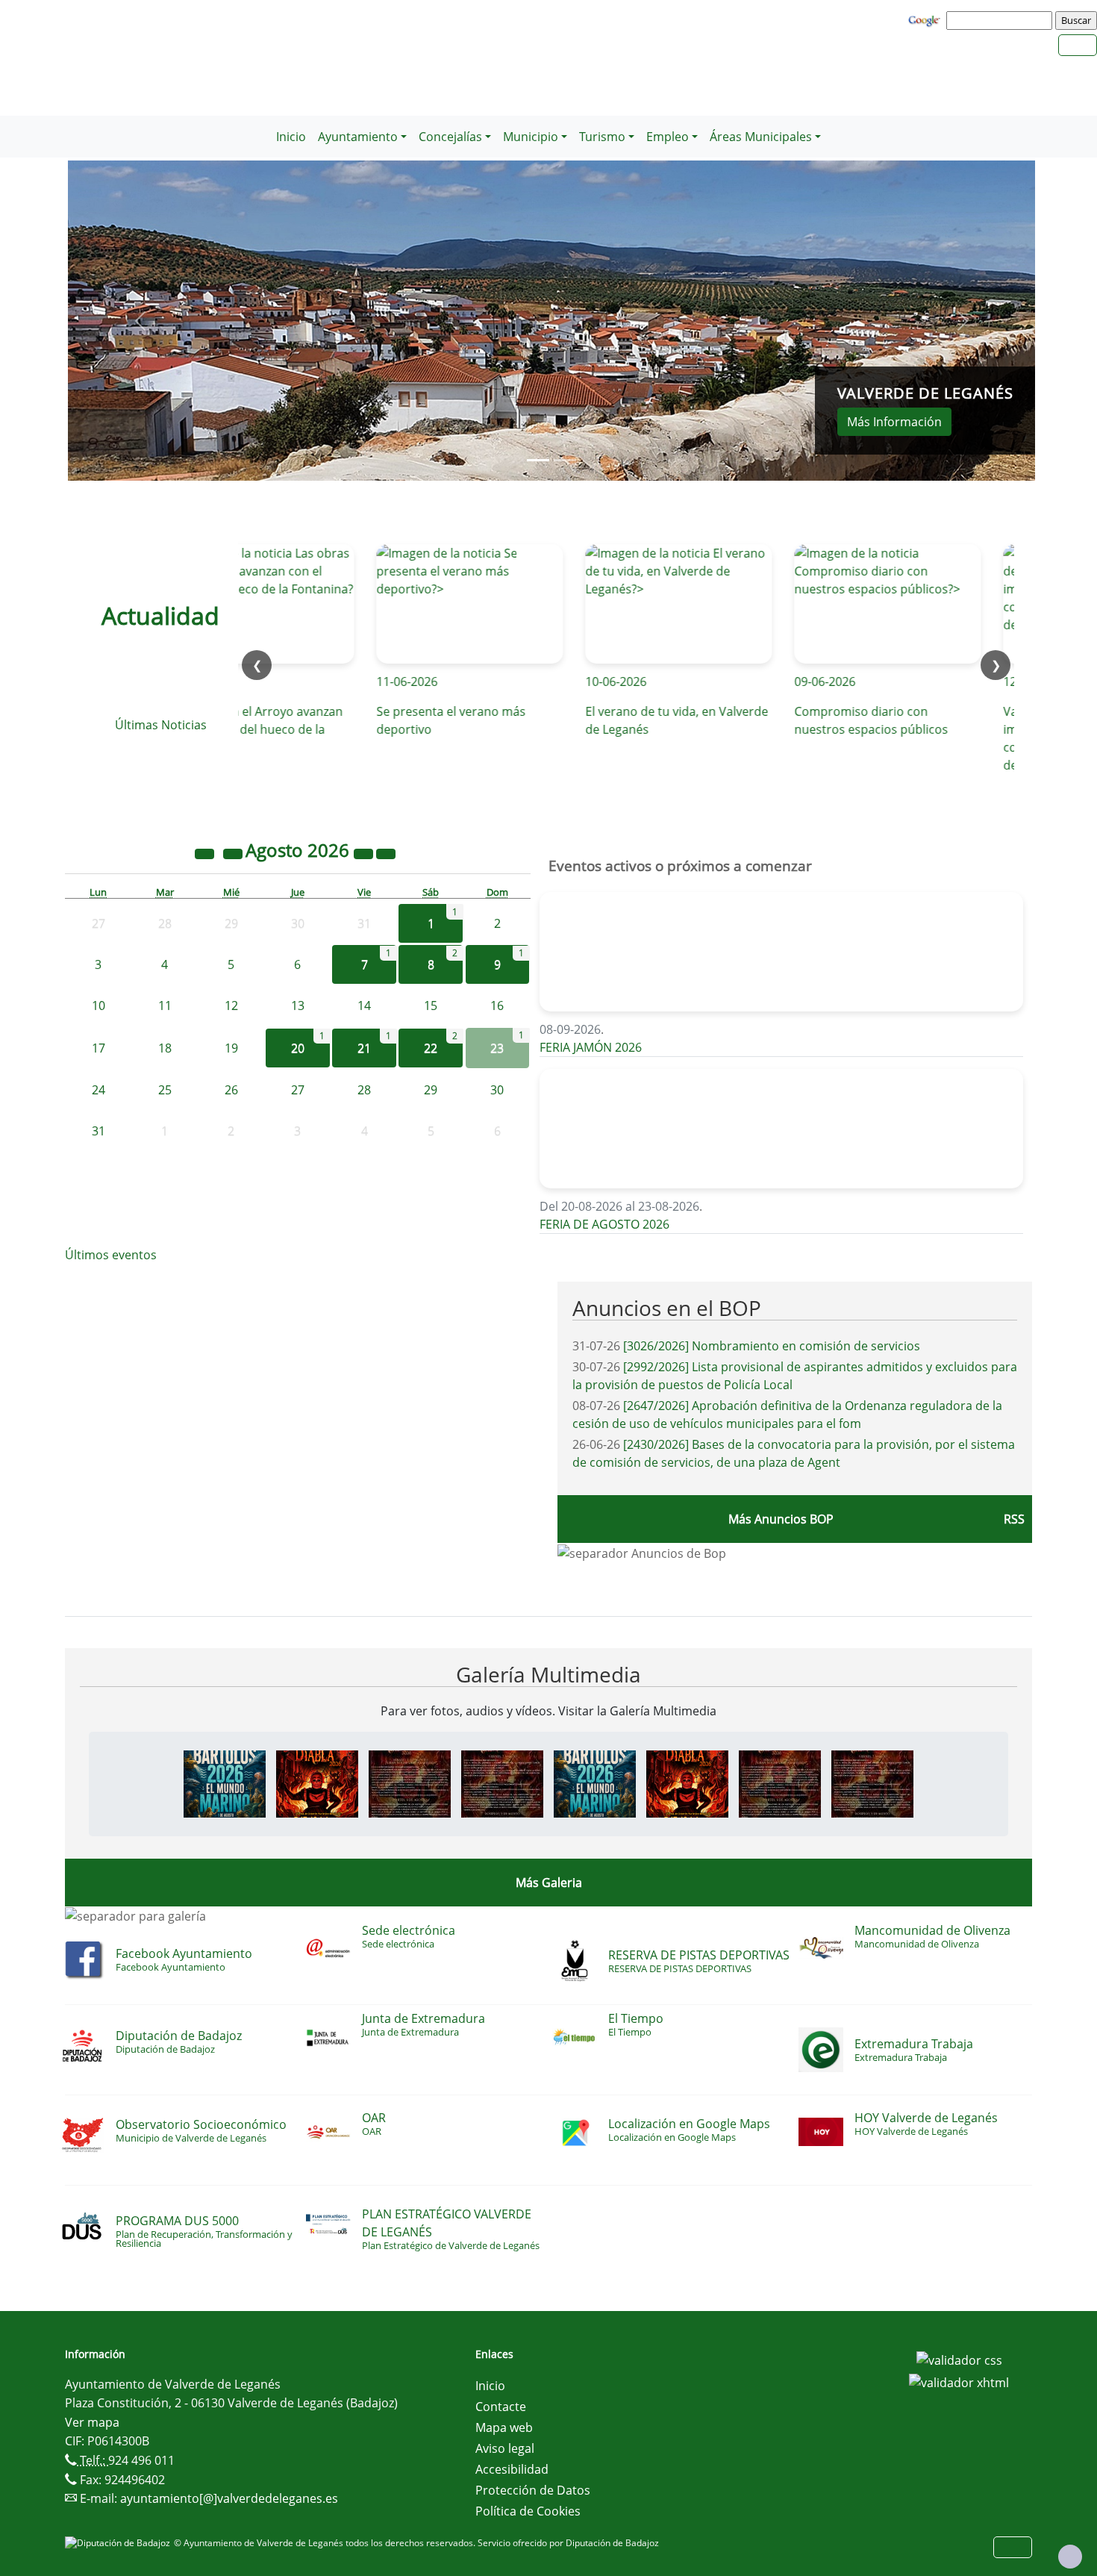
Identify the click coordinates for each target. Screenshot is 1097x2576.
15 (431, 1005)
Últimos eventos (111, 1255)
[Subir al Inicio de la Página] (1070, 2557)
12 (231, 1005)
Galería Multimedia (548, 1674)
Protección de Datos (533, 2490)
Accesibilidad (512, 2469)
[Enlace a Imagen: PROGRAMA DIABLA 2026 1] (410, 1783)
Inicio (291, 137)
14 (364, 1005)
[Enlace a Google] (926, 19)
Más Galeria (549, 1883)
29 (431, 1090)
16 (497, 1005)
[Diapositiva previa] (140, 321)
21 (364, 1048)
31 (99, 1131)
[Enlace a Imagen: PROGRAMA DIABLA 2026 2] (502, 1783)
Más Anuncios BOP (781, 1519)
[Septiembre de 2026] (386, 852)
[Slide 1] (565, 460)
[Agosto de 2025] (206, 852)
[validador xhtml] (959, 2381)
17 (99, 1048)
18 (165, 1048)
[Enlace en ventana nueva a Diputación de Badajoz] (119, 2543)
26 (231, 1090)
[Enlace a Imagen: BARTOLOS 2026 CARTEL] (225, 1783)
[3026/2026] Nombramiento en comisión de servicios (772, 1346)
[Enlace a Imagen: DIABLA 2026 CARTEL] (317, 1783)
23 (497, 1048)
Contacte (501, 2407)
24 (99, 1090)
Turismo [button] (602, 137)
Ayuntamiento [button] (358, 137)
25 (165, 1090)
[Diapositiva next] (963, 321)
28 (364, 1090)
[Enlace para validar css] (959, 2359)
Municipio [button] (531, 137)
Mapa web (504, 2427)
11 (165, 1005)
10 (99, 1005)
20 (298, 1048)
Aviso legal (505, 2448)
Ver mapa (92, 2422)
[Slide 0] (538, 460)
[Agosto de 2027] (365, 852)
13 (298, 1005)
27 (298, 1090)
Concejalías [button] (450, 137)
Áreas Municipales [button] (761, 137)
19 (231, 1048)
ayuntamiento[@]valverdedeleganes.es (229, 2498)
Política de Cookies (528, 2511)
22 (431, 1048)
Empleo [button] (668, 137)
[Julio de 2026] (234, 852)
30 (497, 1090)
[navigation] (1001, 20)
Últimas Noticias (161, 725)
